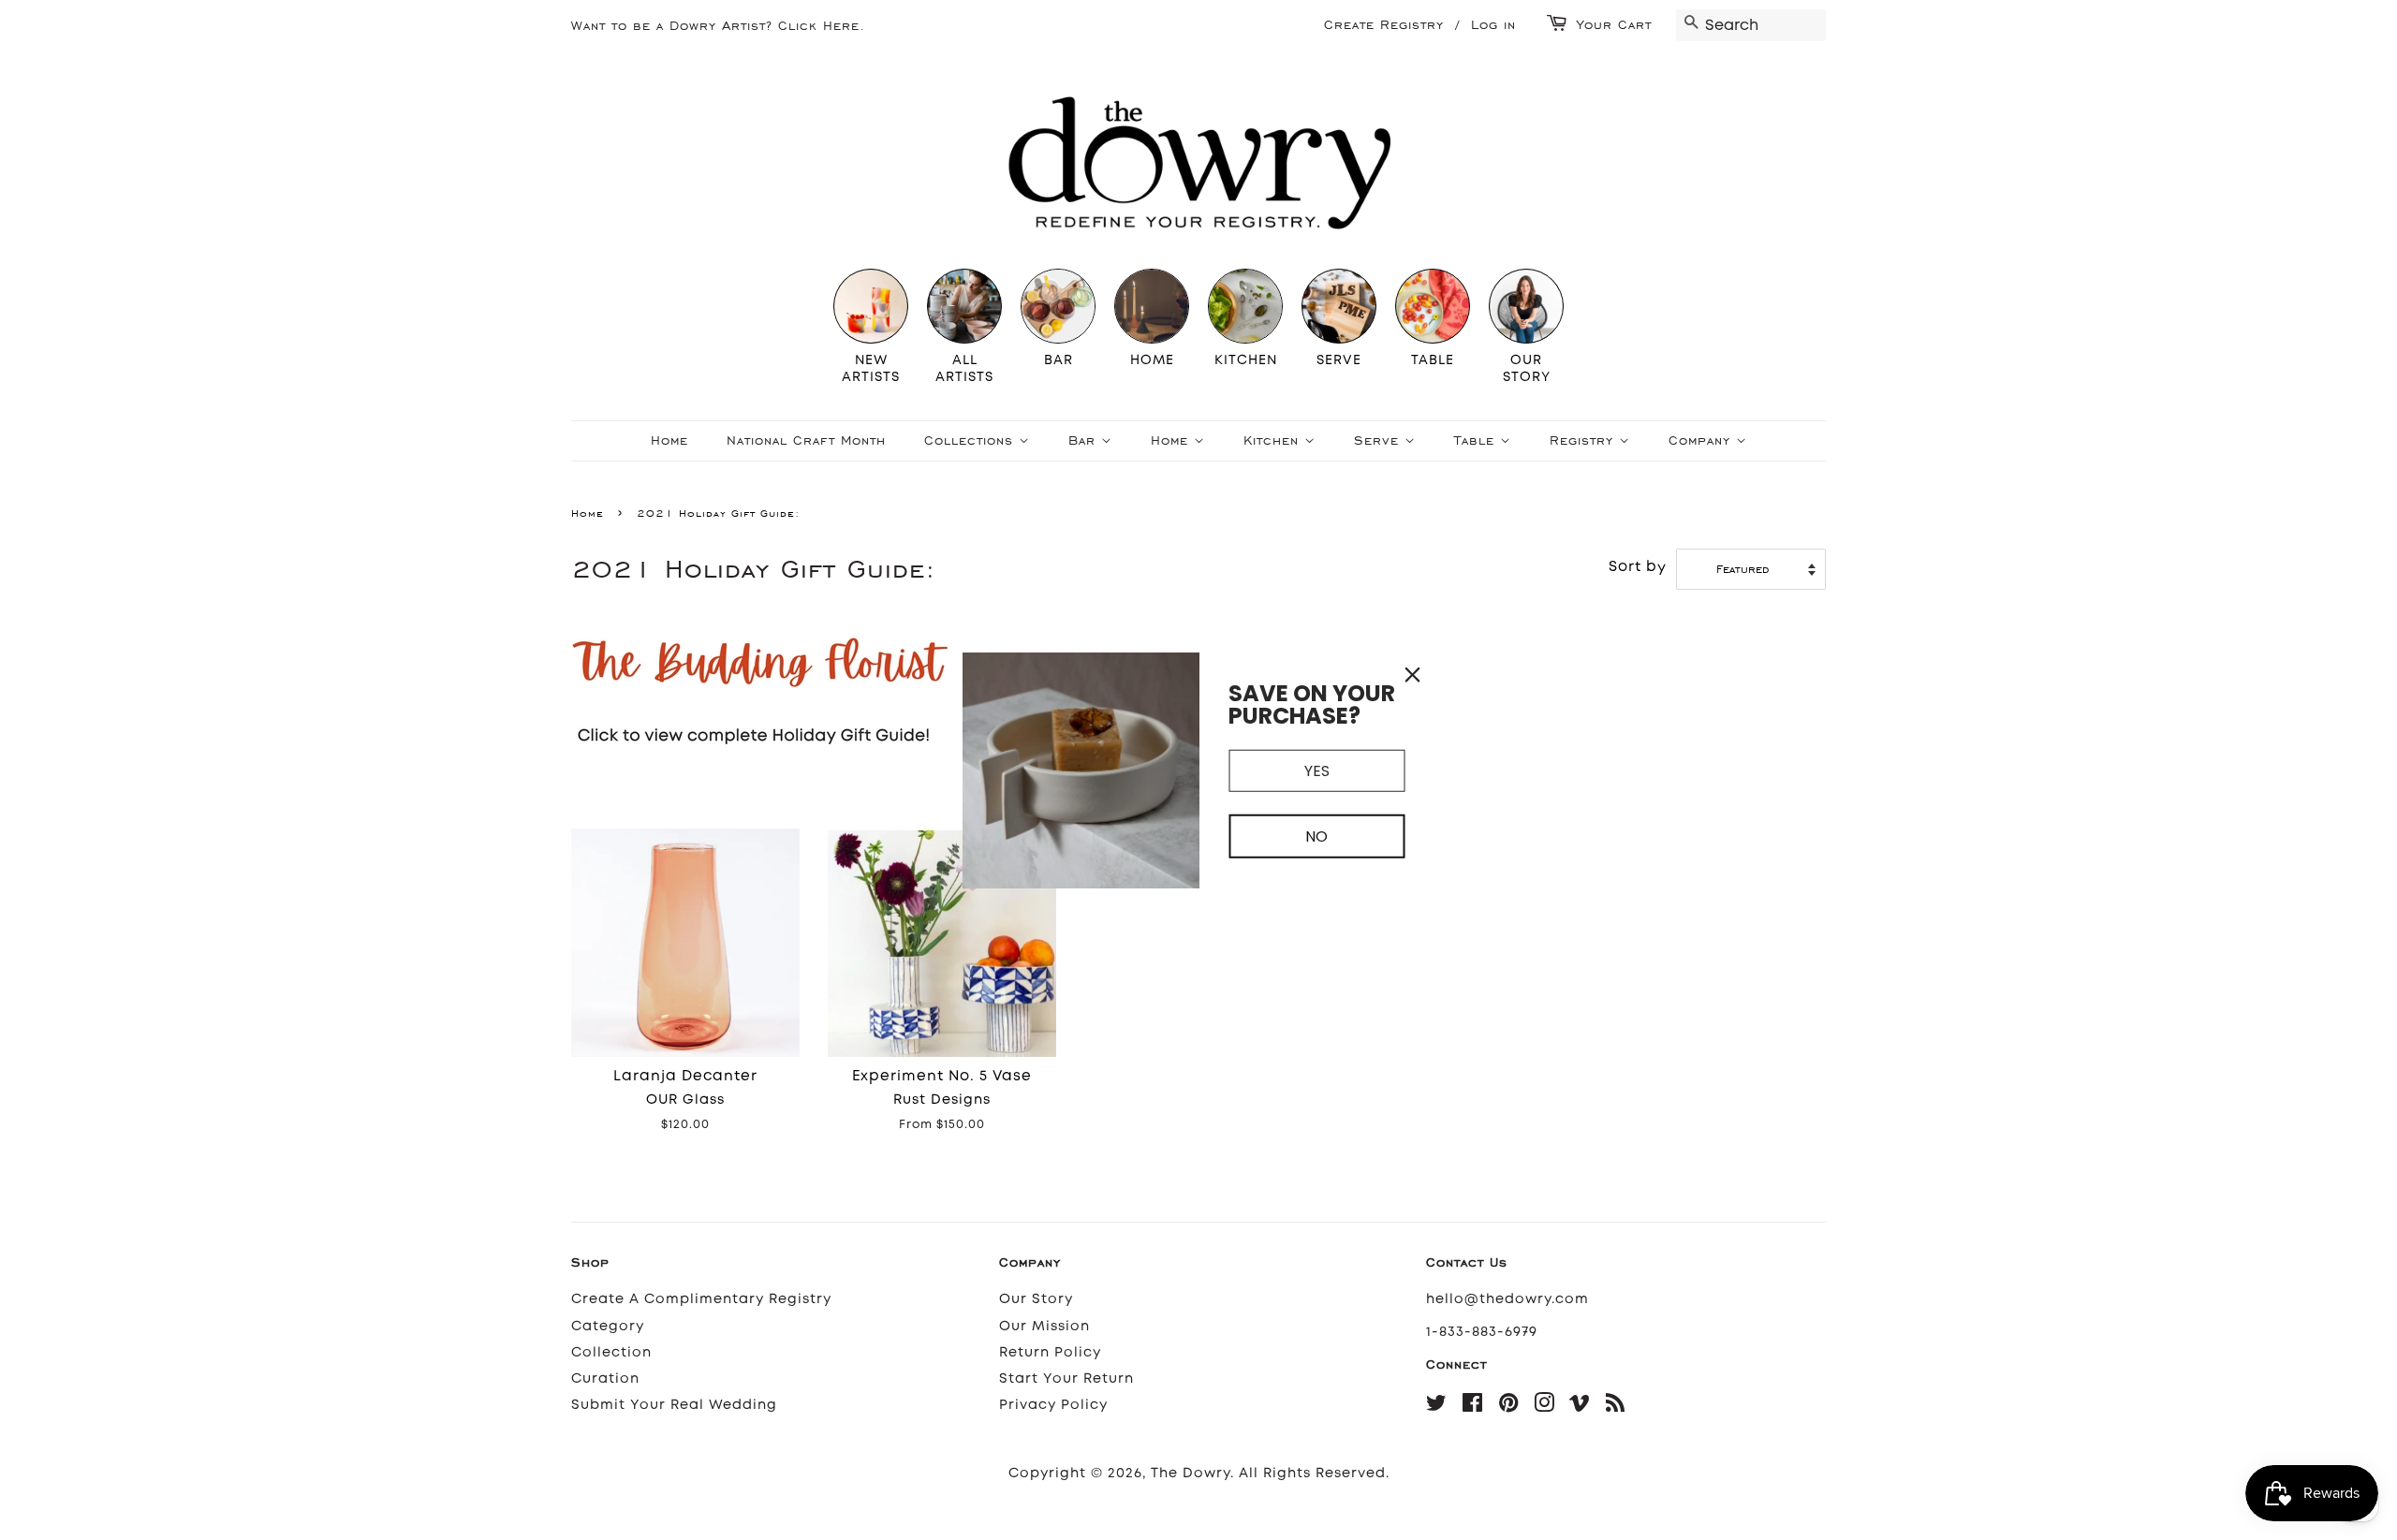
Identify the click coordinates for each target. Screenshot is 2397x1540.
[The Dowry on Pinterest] (1509, 1407)
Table (1477, 440)
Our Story (1036, 1299)
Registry (1584, 440)
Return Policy (1050, 1352)
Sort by (1638, 566)
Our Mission (1044, 1326)
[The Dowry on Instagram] (1544, 1407)
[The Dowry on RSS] (1616, 1407)
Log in (1493, 25)
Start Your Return (1066, 1379)
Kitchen (1274, 440)
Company (1702, 440)
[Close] (1413, 674)
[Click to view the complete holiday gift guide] (852, 771)
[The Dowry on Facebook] (1473, 1407)
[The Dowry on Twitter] (1437, 1407)
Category (608, 1326)
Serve (1379, 440)
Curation (605, 1379)
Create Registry (1384, 25)
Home (669, 440)
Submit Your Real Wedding (674, 1405)
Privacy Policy (1053, 1405)
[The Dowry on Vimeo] (1580, 1407)
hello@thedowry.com (1507, 1299)
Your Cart (1614, 25)
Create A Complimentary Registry (701, 1299)
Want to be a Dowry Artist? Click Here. (718, 26)
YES (1317, 770)
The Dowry (1191, 1473)
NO (1316, 836)
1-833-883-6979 (1482, 1332)
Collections (971, 440)
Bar (1085, 440)
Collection (611, 1352)
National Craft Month (806, 440)
